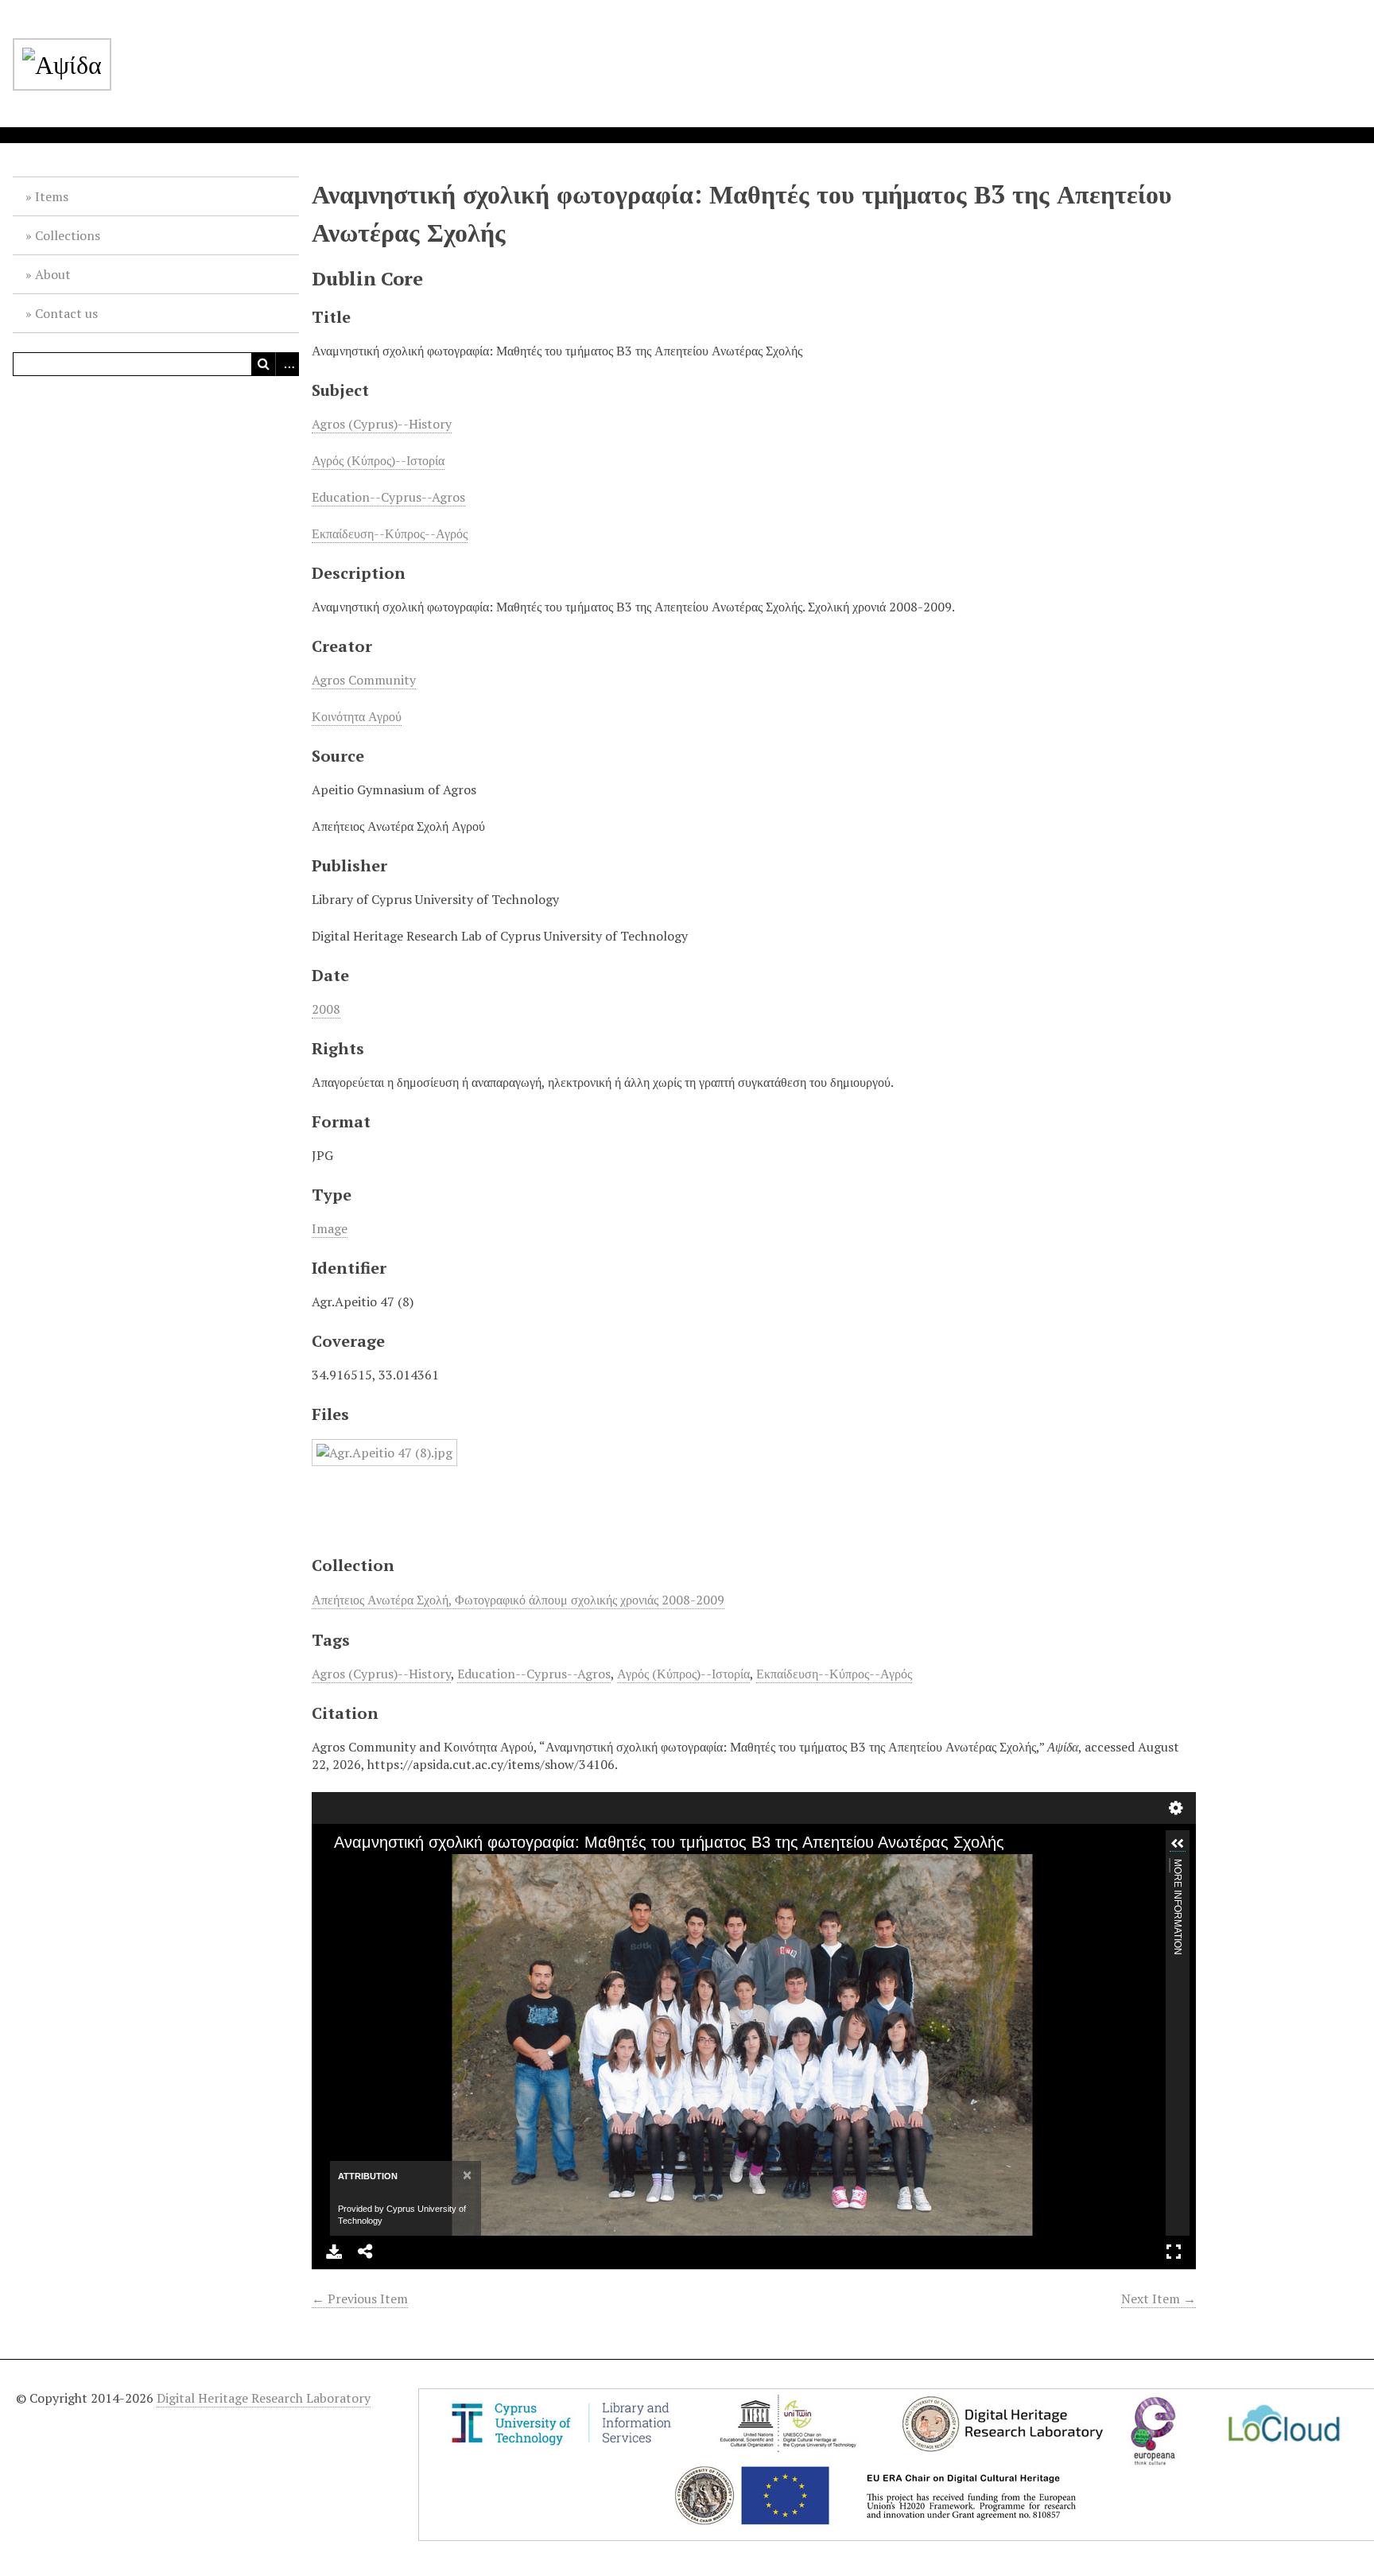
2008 (326, 1009)
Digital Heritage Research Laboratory (264, 2398)
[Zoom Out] (365, 1868)
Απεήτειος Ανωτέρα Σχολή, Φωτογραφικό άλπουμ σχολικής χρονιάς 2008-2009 (518, 1600)
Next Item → (1159, 2299)
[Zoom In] (338, 1868)
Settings (1176, 1808)
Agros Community (364, 680)
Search (263, 364)
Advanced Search (287, 364)
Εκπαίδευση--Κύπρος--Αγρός (390, 533)
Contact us (66, 313)
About (53, 274)
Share (366, 2252)
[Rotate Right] (392, 1868)
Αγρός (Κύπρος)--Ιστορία (378, 460)
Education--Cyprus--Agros (388, 497)
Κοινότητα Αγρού (357, 716)
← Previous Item (360, 2299)
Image (330, 1228)
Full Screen (1174, 2252)
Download (334, 2252)
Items (52, 196)
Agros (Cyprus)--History (382, 424)
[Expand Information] (1178, 1844)
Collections (68, 235)
